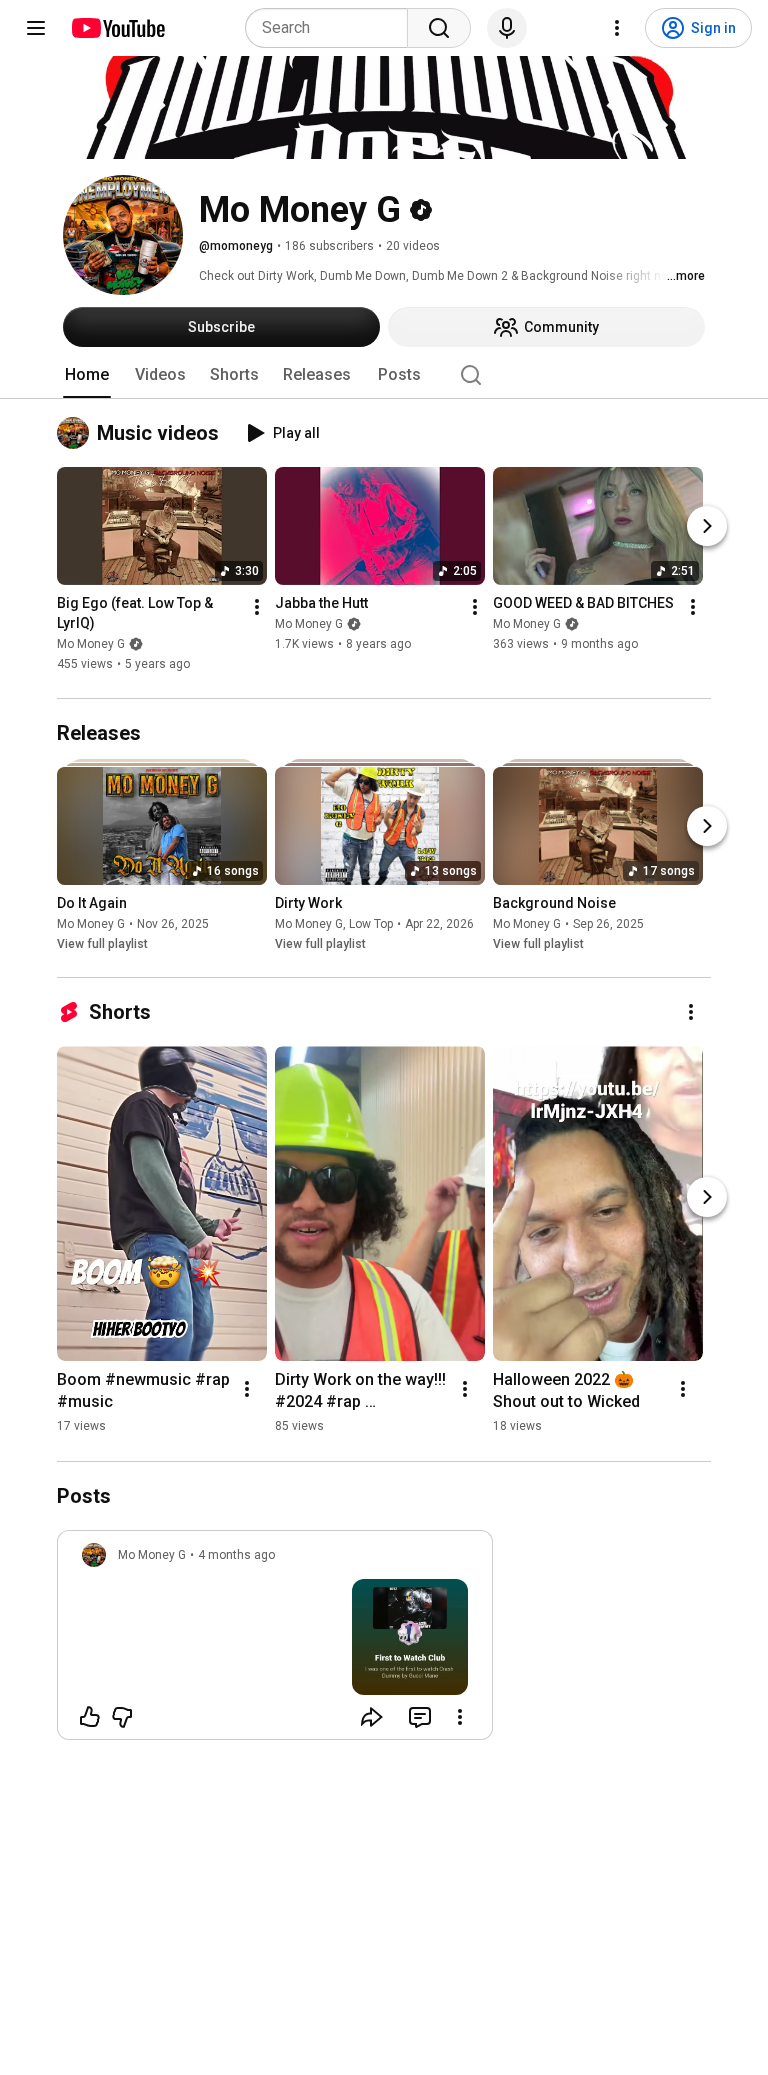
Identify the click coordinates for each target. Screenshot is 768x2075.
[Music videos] (77, 433)
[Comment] (420, 1717)
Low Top (371, 924)
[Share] (372, 1717)
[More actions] (257, 608)
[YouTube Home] (117, 28)
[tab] (87, 375)
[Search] (439, 28)
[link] (275, 1641)
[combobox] (332, 28)
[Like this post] (90, 1717)
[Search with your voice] (507, 28)
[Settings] (617, 28)
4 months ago (236, 1555)
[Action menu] (460, 1717)
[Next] (707, 527)
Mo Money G (91, 645)
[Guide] (36, 28)
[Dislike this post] (122, 1717)
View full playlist (102, 944)
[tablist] (384, 375)
